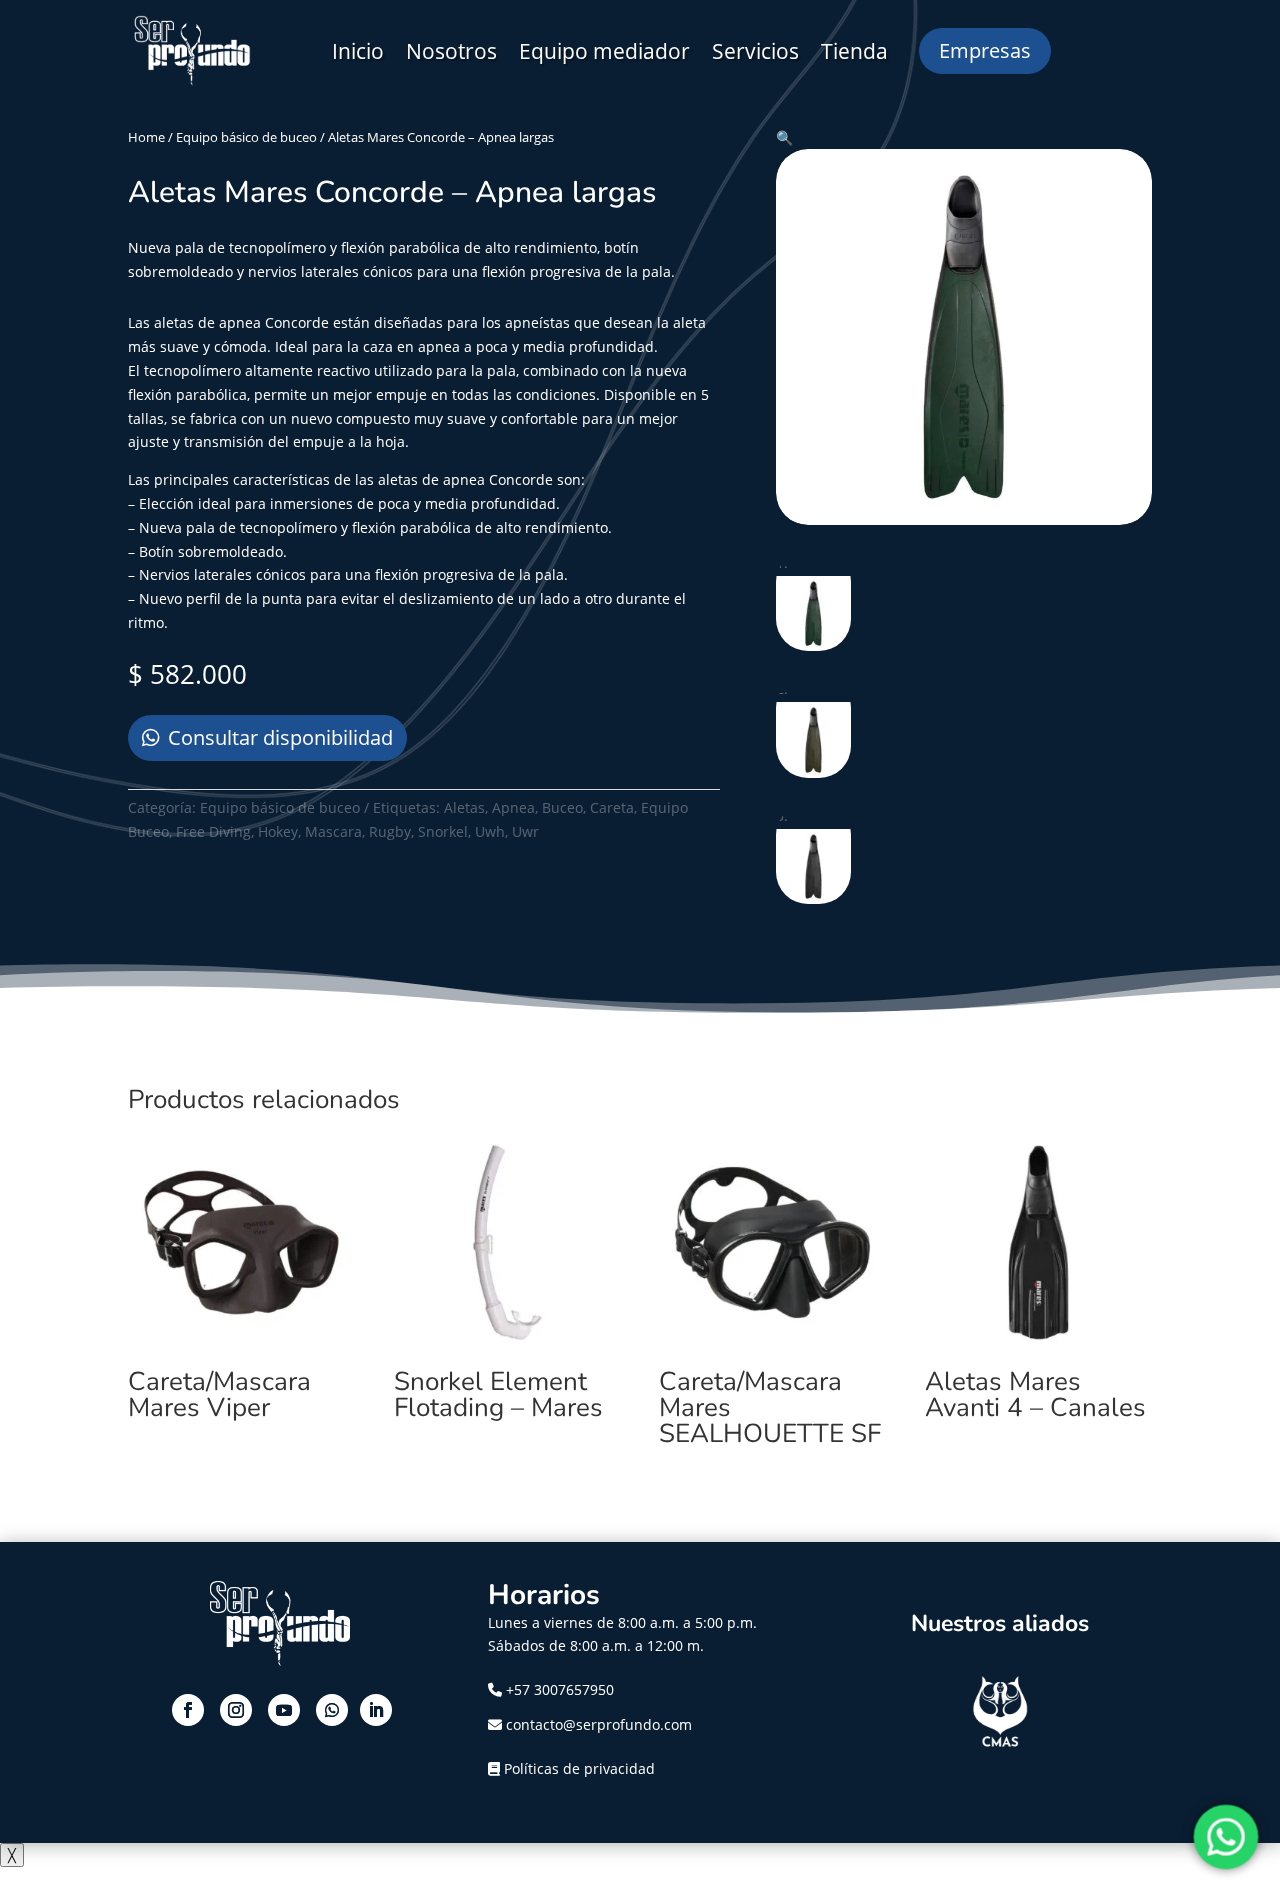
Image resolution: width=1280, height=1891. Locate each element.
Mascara (333, 831)
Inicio (358, 51)
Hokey (278, 831)
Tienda (854, 51)
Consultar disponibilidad (280, 737)
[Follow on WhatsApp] (332, 1710)
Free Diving (213, 831)
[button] (784, 137)
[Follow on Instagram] (236, 1710)
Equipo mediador (604, 51)
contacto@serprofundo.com (597, 1724)
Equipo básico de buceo (246, 137)
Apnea (513, 807)
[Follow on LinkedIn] (376, 1710)
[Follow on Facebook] (188, 1710)
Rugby (390, 831)
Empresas (985, 50)
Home (146, 137)
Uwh (490, 831)
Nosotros (451, 51)
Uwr (525, 831)
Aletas (464, 807)
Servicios (755, 51)
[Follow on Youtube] (284, 1710)
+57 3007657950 (560, 1689)
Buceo (562, 807)
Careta (612, 807)
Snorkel (443, 831)
